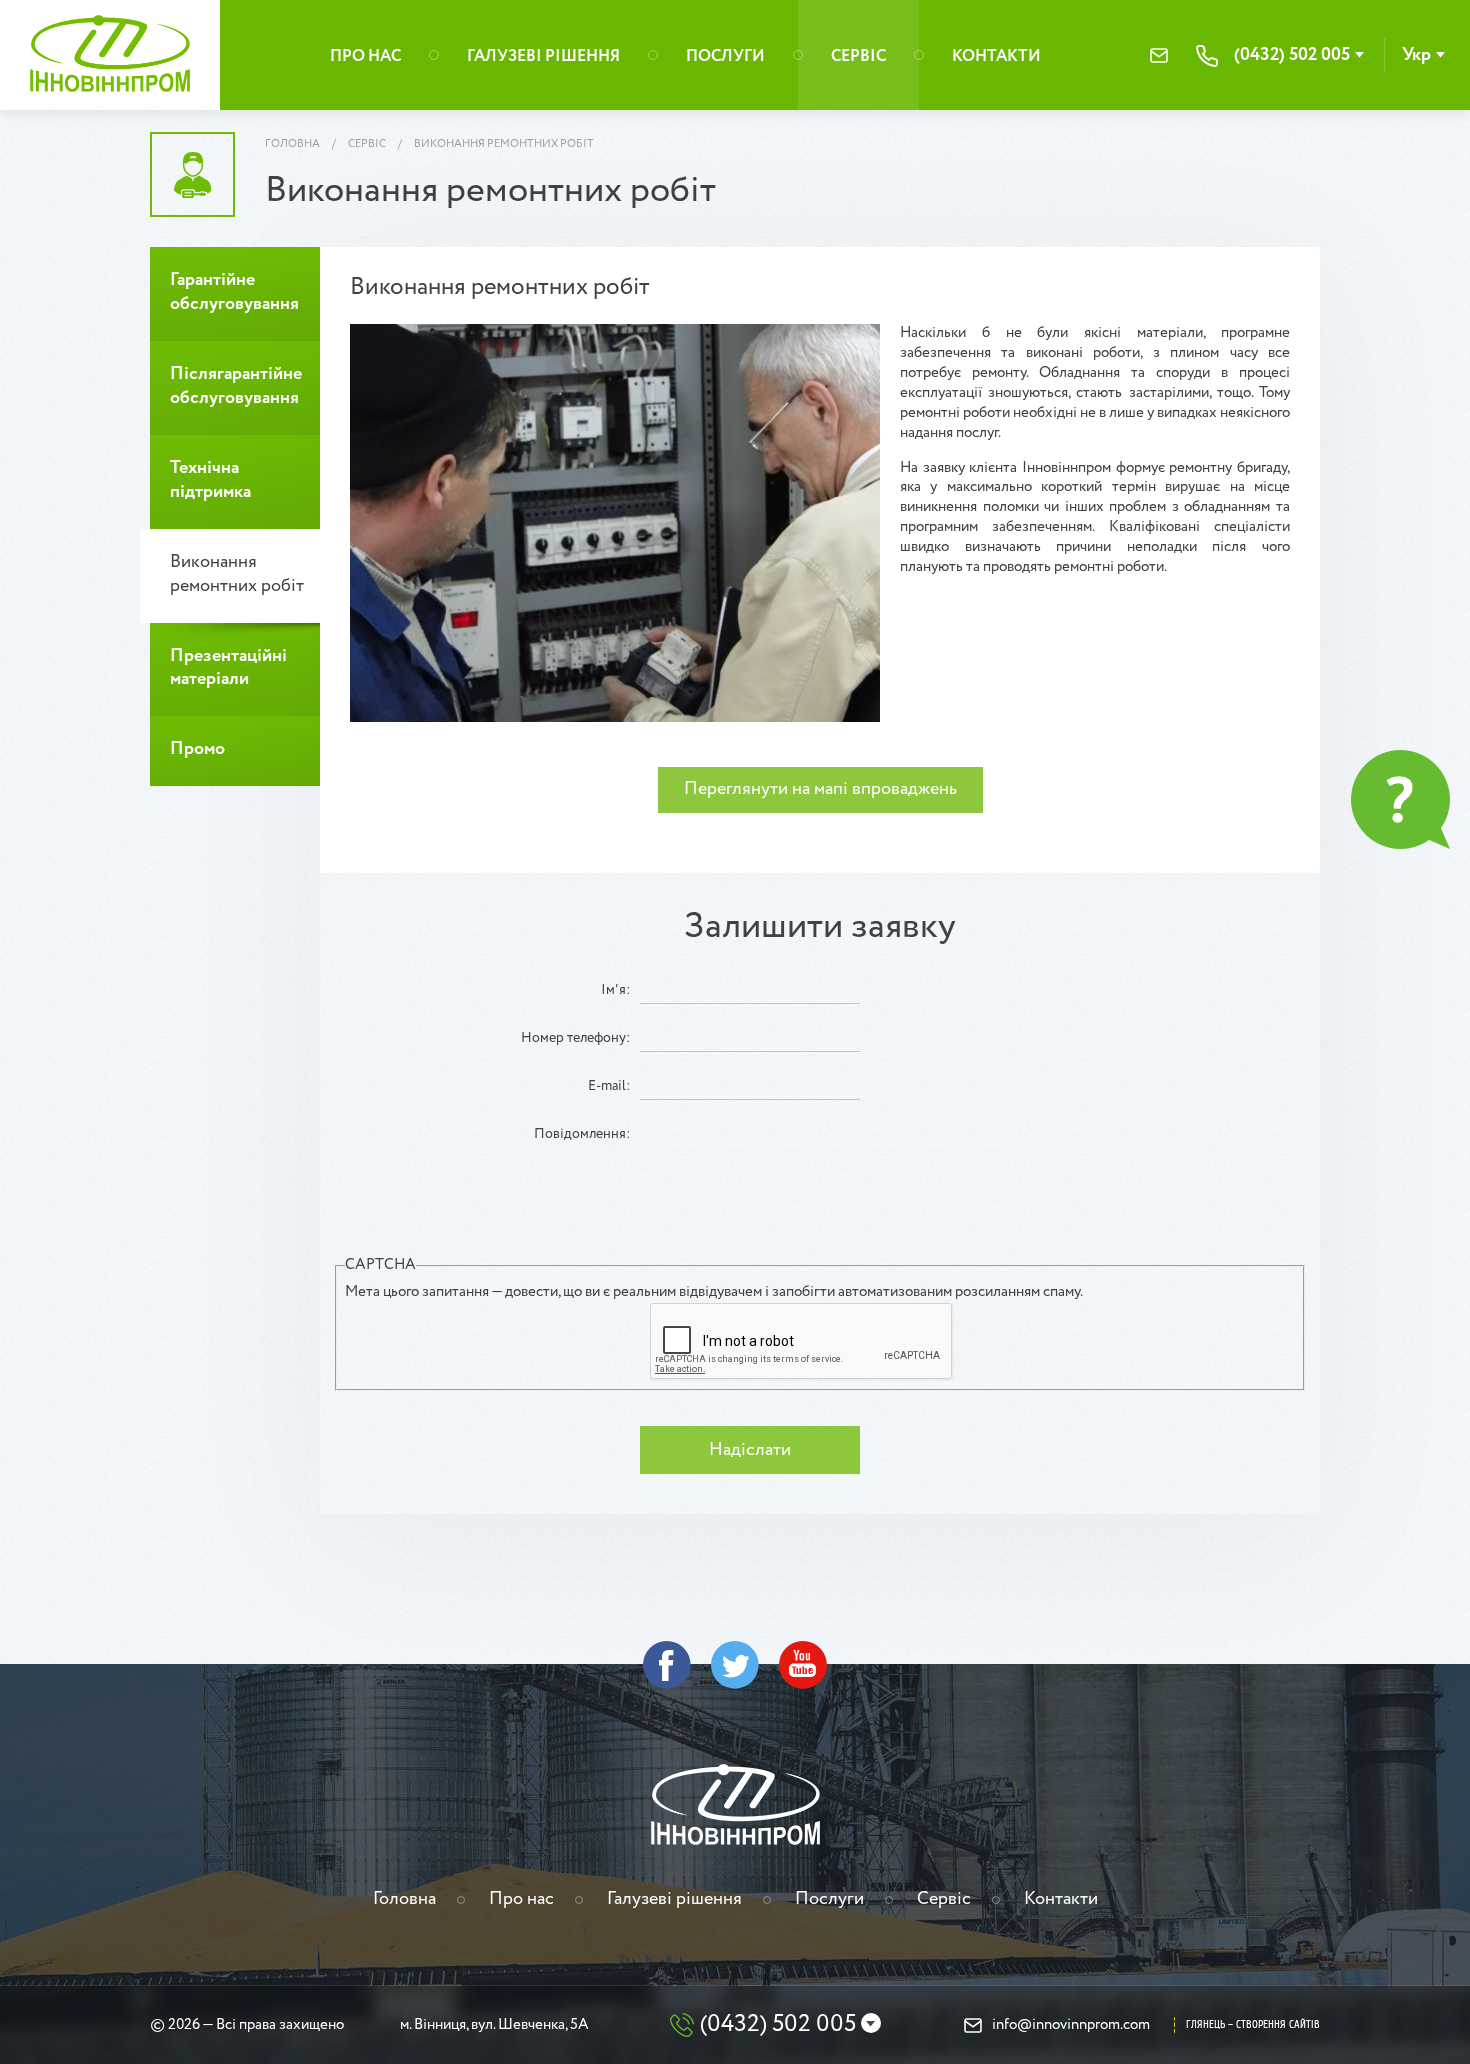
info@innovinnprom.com (1159, 55)
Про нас (365, 56)
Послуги (725, 56)
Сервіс (858, 56)
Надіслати (750, 1450)
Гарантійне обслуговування (234, 292)
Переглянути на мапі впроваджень (820, 789)
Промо (197, 749)
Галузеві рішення (543, 56)
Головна (292, 144)
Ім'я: (615, 990)
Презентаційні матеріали (228, 668)
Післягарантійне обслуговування (236, 386)
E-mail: (609, 1086)
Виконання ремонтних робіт (504, 144)
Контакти (996, 56)
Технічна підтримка (210, 480)
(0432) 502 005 (1292, 55)
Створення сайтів (1278, 2024)
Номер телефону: (575, 1038)
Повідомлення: (582, 1134)
